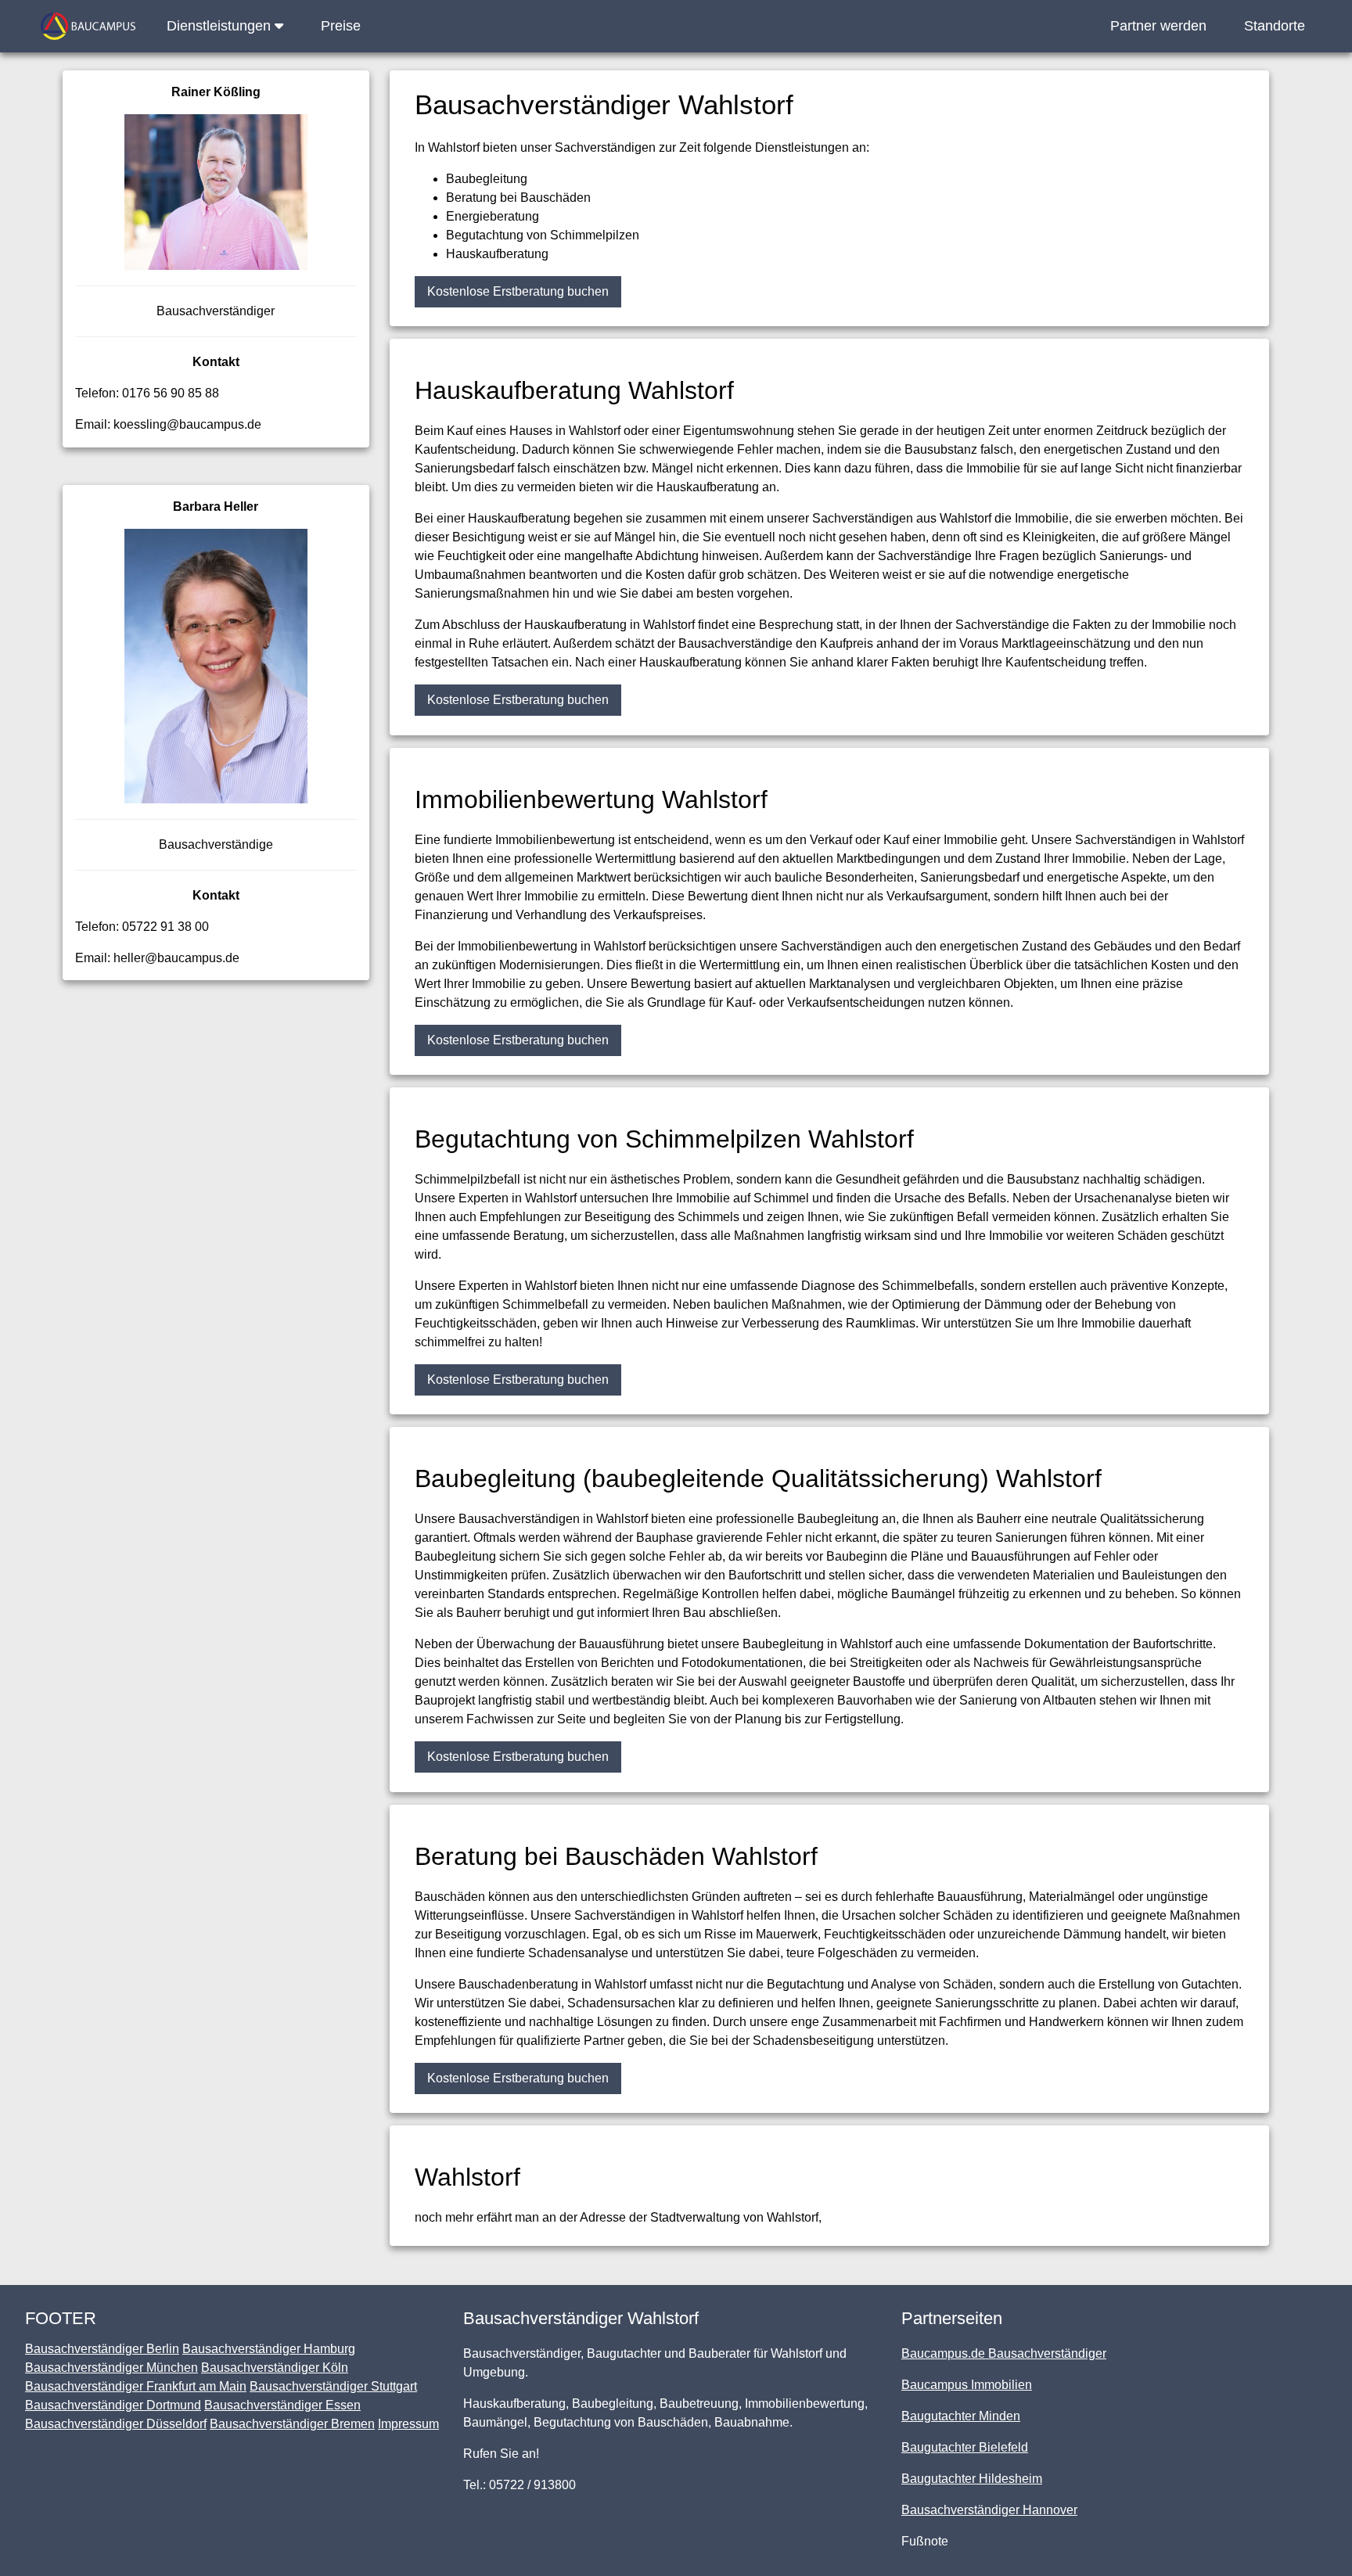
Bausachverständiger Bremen (292, 2424)
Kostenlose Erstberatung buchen (518, 291)
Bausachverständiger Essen (282, 2405)
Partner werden (1158, 26)
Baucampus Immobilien (967, 2385)
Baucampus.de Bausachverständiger (1004, 2353)
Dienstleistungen (221, 26)
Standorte (1275, 26)
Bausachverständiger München (111, 2368)
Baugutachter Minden (961, 2416)
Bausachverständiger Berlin (102, 2349)
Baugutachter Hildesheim (972, 2479)
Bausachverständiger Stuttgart (333, 2386)
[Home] (88, 26)
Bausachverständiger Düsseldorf (116, 2424)
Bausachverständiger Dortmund (113, 2405)
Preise (341, 26)
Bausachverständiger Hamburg (269, 2349)
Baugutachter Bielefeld (965, 2447)
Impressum (408, 2424)
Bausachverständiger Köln (275, 2368)
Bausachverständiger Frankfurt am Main (136, 2386)
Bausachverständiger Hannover (989, 2510)
